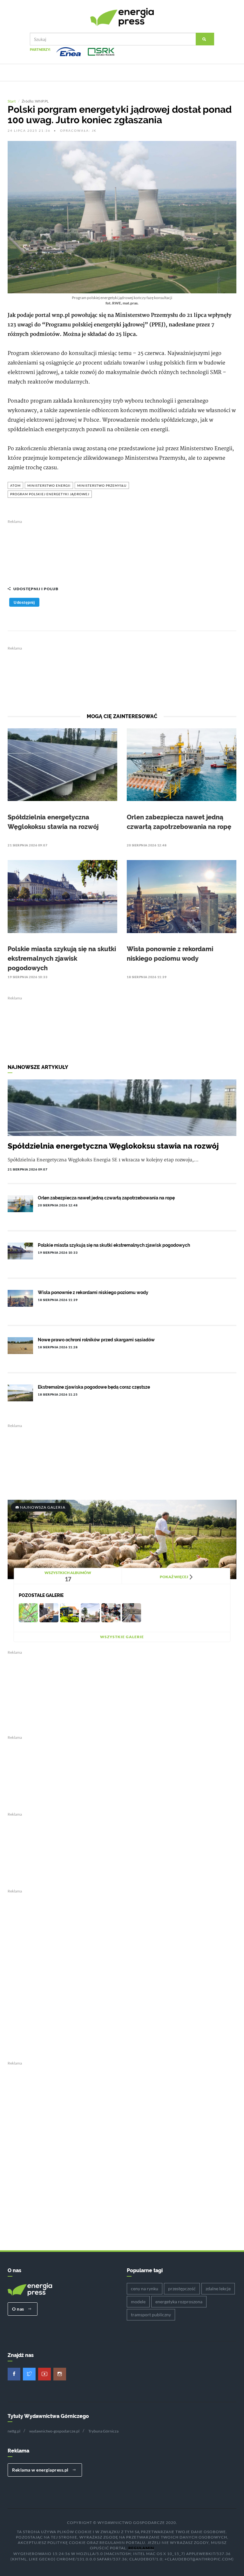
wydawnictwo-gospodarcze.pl (54, 2431)
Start (12, 101)
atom (15, 485)
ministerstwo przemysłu (102, 485)
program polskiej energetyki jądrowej (50, 494)
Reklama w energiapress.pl (41, 2470)
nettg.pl (14, 2431)
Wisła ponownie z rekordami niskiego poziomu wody (93, 1292)
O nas (19, 2309)
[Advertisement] (122, 550)
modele (138, 2302)
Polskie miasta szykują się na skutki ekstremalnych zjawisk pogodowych (62, 958)
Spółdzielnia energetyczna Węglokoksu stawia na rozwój (113, 1146)
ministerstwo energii (49, 485)
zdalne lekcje (218, 2289)
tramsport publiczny (151, 2315)
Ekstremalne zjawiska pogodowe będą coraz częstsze (94, 1387)
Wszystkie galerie (122, 1637)
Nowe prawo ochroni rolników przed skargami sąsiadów (96, 1340)
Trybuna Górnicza (103, 2431)
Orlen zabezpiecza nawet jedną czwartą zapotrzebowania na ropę (106, 1198)
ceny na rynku (145, 2289)
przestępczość (182, 2289)
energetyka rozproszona (179, 2302)
